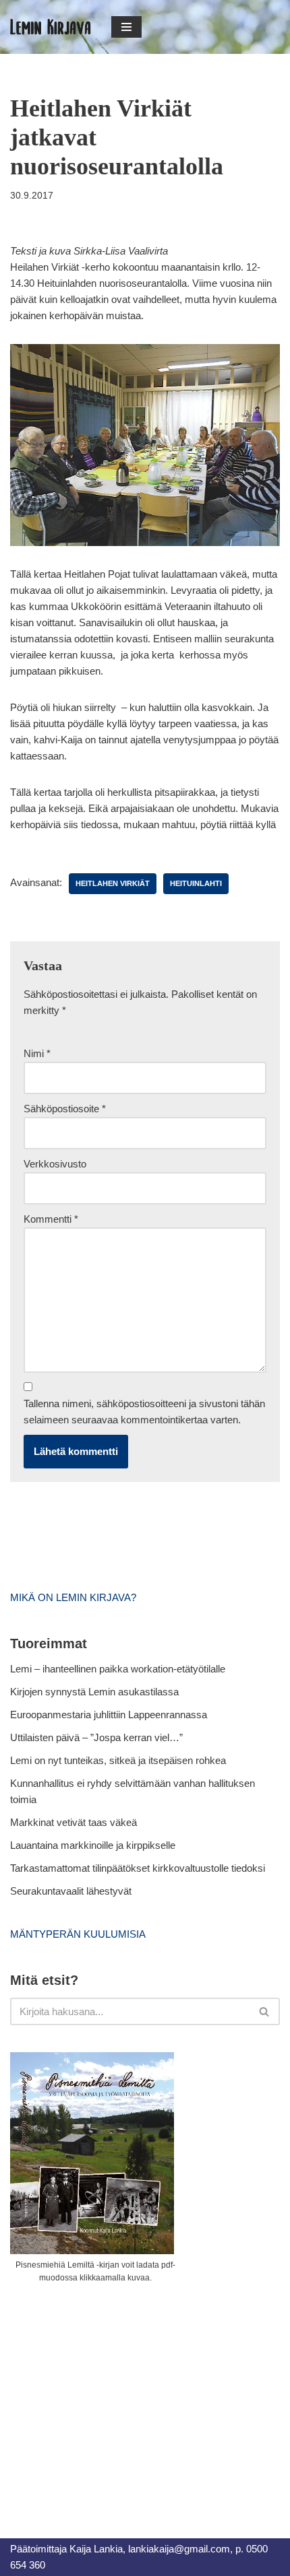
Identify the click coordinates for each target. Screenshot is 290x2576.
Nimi (37, 1053)
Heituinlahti (196, 883)
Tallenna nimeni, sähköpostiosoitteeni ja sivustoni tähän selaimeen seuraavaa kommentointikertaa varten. (144, 1412)
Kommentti (51, 1219)
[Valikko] (126, 27)
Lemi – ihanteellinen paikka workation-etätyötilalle (118, 1669)
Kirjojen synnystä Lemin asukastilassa (94, 1692)
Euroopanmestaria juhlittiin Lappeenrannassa (110, 1715)
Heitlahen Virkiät (113, 883)
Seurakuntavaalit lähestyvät (71, 1891)
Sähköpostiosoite (65, 1109)
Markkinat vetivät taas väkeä (74, 1822)
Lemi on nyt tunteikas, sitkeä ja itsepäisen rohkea (118, 1760)
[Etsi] (265, 2011)
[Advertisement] (111, 2396)
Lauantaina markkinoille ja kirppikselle (93, 1845)
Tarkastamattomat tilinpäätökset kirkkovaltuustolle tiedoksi (138, 1868)
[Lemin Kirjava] (51, 27)
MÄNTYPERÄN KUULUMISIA (78, 1934)
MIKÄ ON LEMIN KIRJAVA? (73, 1597)
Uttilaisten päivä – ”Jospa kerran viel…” (98, 1737)
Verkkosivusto (55, 1164)
